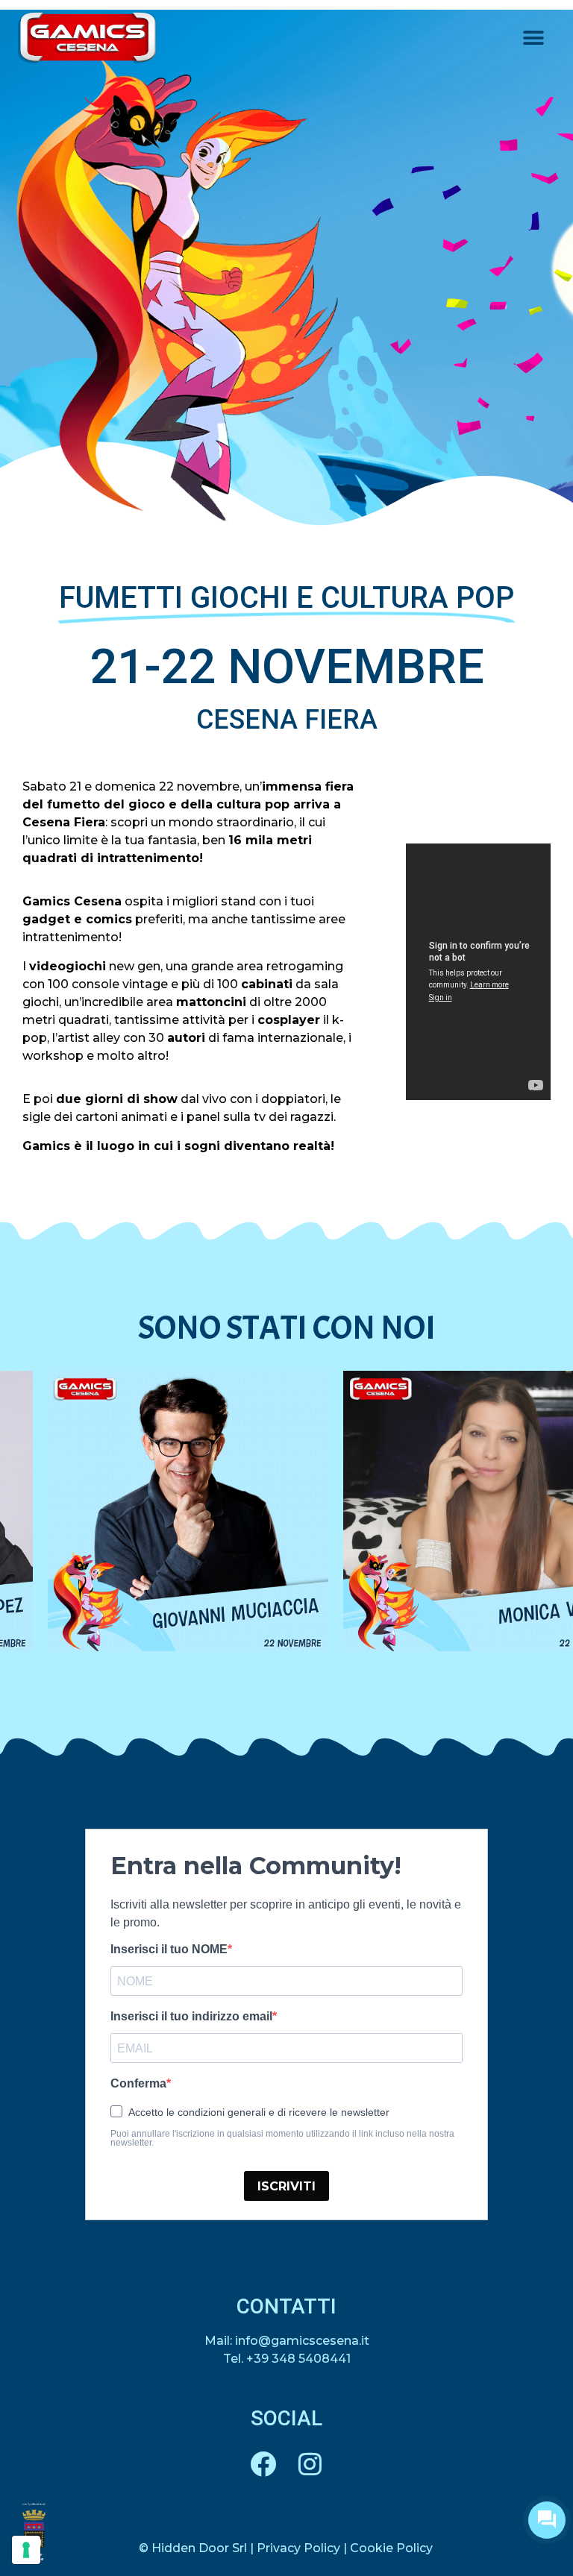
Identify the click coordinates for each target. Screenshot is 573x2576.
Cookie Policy (391, 2548)
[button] (534, 38)
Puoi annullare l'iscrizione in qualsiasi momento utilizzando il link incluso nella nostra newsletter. (282, 2138)
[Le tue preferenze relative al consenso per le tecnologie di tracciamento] (26, 2550)
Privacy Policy (298, 2548)
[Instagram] (310, 2464)
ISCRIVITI (286, 2186)
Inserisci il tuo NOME (169, 1950)
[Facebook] (263, 2464)
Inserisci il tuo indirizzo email (191, 2017)
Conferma (138, 2084)
